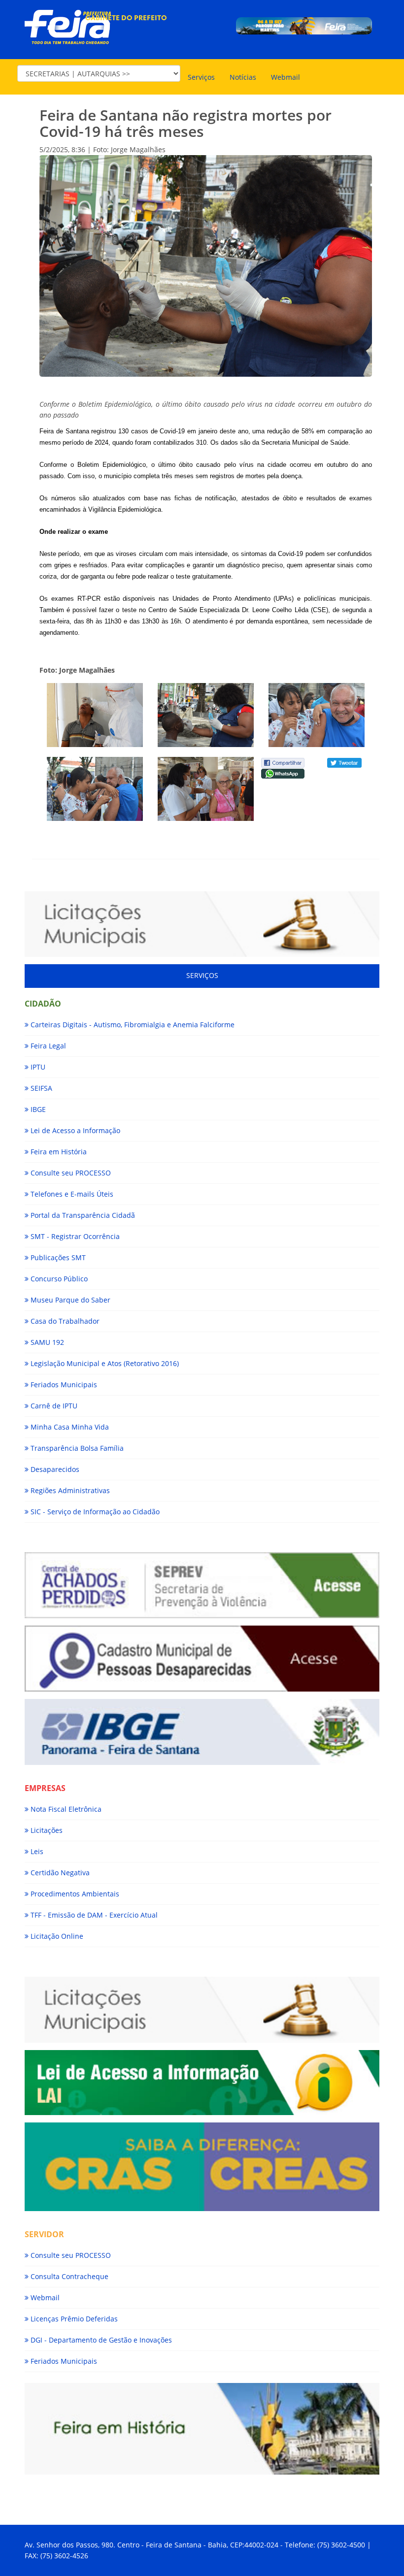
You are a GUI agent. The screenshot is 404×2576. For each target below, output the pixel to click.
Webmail (286, 77)
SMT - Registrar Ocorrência (74, 1236)
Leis (36, 1851)
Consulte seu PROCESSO (70, 1173)
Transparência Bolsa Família (76, 1448)
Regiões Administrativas (69, 1490)
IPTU (37, 1067)
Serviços (201, 77)
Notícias (243, 77)
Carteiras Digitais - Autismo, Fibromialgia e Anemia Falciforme (132, 1025)
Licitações (46, 1830)
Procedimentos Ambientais (74, 1894)
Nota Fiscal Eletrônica (65, 1809)
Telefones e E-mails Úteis (71, 1194)
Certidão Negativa (59, 1873)
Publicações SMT (57, 1257)
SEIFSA (40, 1088)
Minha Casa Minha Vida (69, 1427)
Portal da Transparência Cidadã (82, 1215)
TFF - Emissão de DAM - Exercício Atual (93, 1915)
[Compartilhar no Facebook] (283, 762)
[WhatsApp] (283, 773)
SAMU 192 (46, 1342)
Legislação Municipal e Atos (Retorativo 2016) (104, 1363)
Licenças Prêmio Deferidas (73, 2319)
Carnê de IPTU (53, 1406)
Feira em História (58, 1152)
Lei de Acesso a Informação (74, 1130)
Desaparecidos (54, 1469)
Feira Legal (47, 1046)
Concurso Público (58, 1279)
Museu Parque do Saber (69, 1300)
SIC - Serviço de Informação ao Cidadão (94, 1512)
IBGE (37, 1109)
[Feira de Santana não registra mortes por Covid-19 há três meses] (95, 715)
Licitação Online (56, 1936)
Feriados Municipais (63, 1385)
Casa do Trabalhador (64, 1321)
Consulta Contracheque (68, 2276)
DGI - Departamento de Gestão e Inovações (100, 2340)
